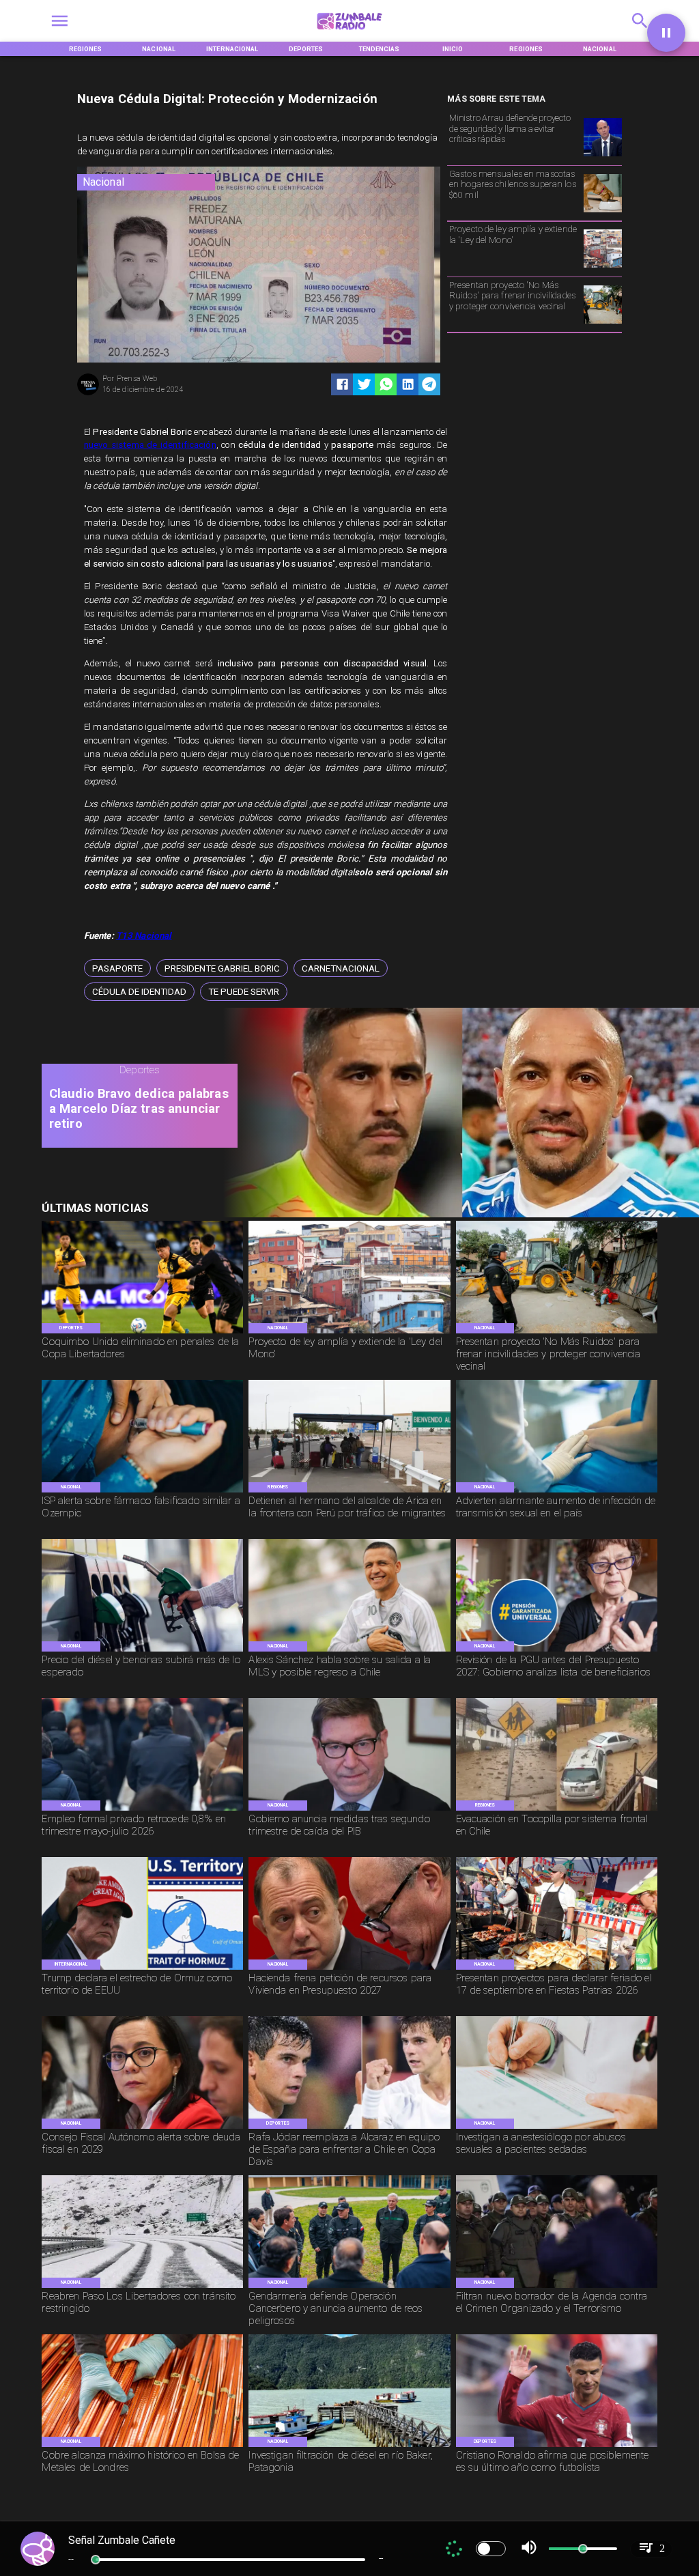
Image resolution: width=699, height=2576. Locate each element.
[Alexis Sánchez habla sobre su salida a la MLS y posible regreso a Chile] (349, 1651)
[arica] (349, 1492)
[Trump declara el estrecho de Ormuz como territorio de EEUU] (142, 1969)
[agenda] (557, 2287)
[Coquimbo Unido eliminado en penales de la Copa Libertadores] (142, 1333)
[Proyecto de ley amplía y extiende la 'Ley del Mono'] (603, 267)
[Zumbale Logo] (349, 32)
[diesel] (142, 1651)
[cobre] (142, 2446)
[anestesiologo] (557, 2128)
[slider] (96, 2560)
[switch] (491, 2549)
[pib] (349, 1810)
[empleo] (142, 1810)
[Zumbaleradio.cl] (640, 32)
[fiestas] (557, 1969)
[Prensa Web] (88, 394)
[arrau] (603, 156)
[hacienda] (349, 1969)
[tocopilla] (557, 1810)
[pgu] (557, 1651)
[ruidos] (603, 323)
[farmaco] (142, 1492)
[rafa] (349, 2128)
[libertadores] (142, 2287)
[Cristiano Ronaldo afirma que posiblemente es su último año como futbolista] (557, 2446)
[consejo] (142, 2128)
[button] (117, 968)
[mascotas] (603, 212)
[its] (557, 1492)
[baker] (349, 2446)
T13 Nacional (144, 936)
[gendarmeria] (349, 2287)
